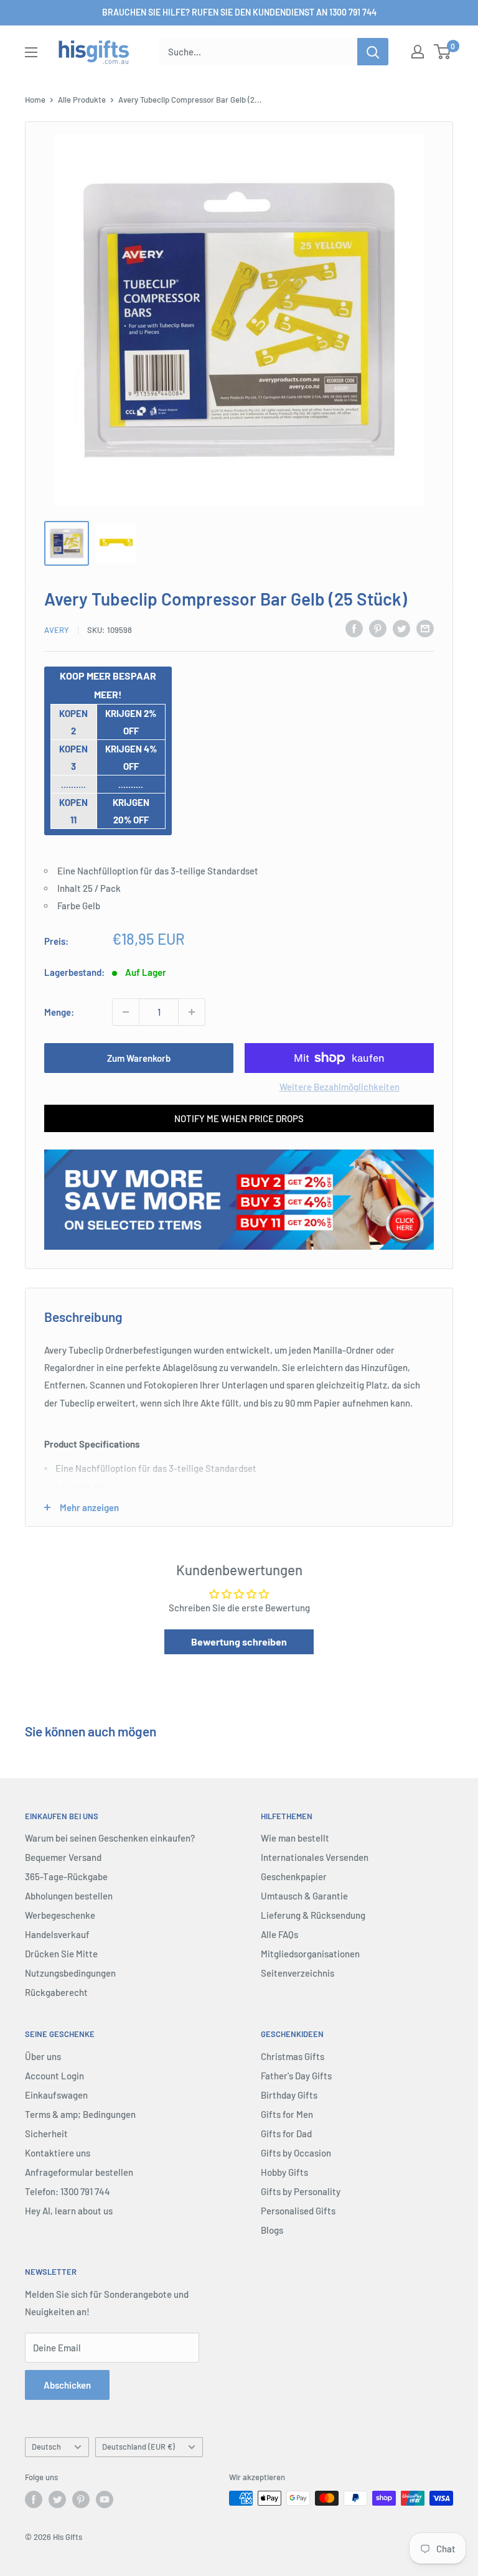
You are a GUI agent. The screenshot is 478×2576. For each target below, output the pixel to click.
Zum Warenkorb (139, 1058)
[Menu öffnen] (31, 52)
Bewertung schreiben (239, 1642)
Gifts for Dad (286, 2133)
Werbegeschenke (60, 1915)
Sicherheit (46, 2133)
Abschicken (67, 2385)
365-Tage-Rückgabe (66, 1876)
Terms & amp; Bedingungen (80, 2114)
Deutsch (46, 2447)
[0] (443, 52)
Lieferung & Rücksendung (313, 1915)
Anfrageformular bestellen (79, 2172)
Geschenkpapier (294, 1876)
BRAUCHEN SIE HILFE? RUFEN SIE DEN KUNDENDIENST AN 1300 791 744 (239, 12)
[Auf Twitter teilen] (401, 628)
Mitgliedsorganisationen (310, 1954)
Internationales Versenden (315, 1857)
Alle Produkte (82, 100)
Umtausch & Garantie (304, 1896)
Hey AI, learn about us (69, 2211)
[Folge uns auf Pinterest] (81, 2499)
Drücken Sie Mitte (61, 1954)
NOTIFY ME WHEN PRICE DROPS (239, 1118)
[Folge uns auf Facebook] (34, 2499)
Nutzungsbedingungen (70, 1973)
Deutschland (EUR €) (138, 2447)
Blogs (272, 2230)
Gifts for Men (287, 2114)
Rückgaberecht (56, 1992)
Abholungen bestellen (69, 1896)
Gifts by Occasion (296, 2153)
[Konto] (418, 52)
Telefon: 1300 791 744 (68, 2191)
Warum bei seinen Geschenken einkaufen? (110, 1838)
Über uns (43, 2056)
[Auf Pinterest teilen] (378, 628)
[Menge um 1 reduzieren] (126, 1012)
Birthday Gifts (289, 2095)
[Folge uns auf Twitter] (57, 2499)
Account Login (54, 2076)
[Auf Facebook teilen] (354, 628)
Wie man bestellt (295, 1838)
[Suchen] (373, 52)
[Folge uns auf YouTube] (105, 2499)
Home (35, 100)
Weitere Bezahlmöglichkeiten (340, 1087)
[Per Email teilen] (425, 628)
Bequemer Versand (63, 1857)
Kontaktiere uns (58, 2153)
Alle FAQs (279, 1934)
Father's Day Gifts (296, 2076)
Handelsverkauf (57, 1934)
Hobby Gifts (284, 2172)
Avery (57, 630)
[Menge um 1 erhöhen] (192, 1012)
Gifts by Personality (301, 2191)
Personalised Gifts (298, 2211)
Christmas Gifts (293, 2056)
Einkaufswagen (56, 2095)
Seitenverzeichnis (298, 1973)
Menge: (59, 1012)
